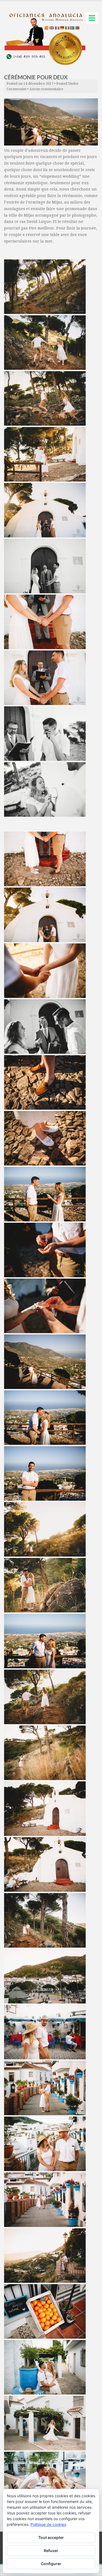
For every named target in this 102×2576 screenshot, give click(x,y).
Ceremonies (16, 89)
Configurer (51, 2564)
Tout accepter (51, 2537)
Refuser (51, 2551)
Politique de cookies (48, 2524)
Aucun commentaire (46, 89)
